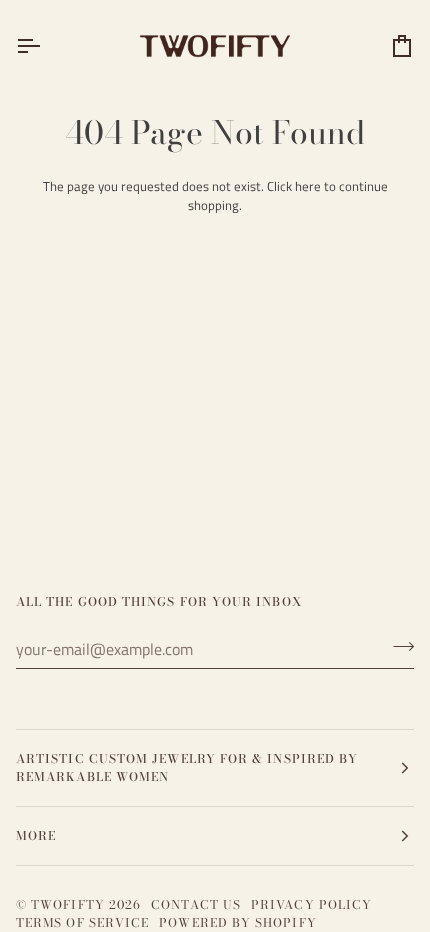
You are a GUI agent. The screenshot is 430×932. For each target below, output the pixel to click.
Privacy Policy (311, 904)
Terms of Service (82, 922)
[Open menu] (46, 45)
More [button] (36, 835)
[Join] (397, 647)
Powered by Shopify (237, 922)
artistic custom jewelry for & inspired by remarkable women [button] (187, 767)
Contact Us (196, 904)
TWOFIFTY (68, 904)
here (308, 186)
